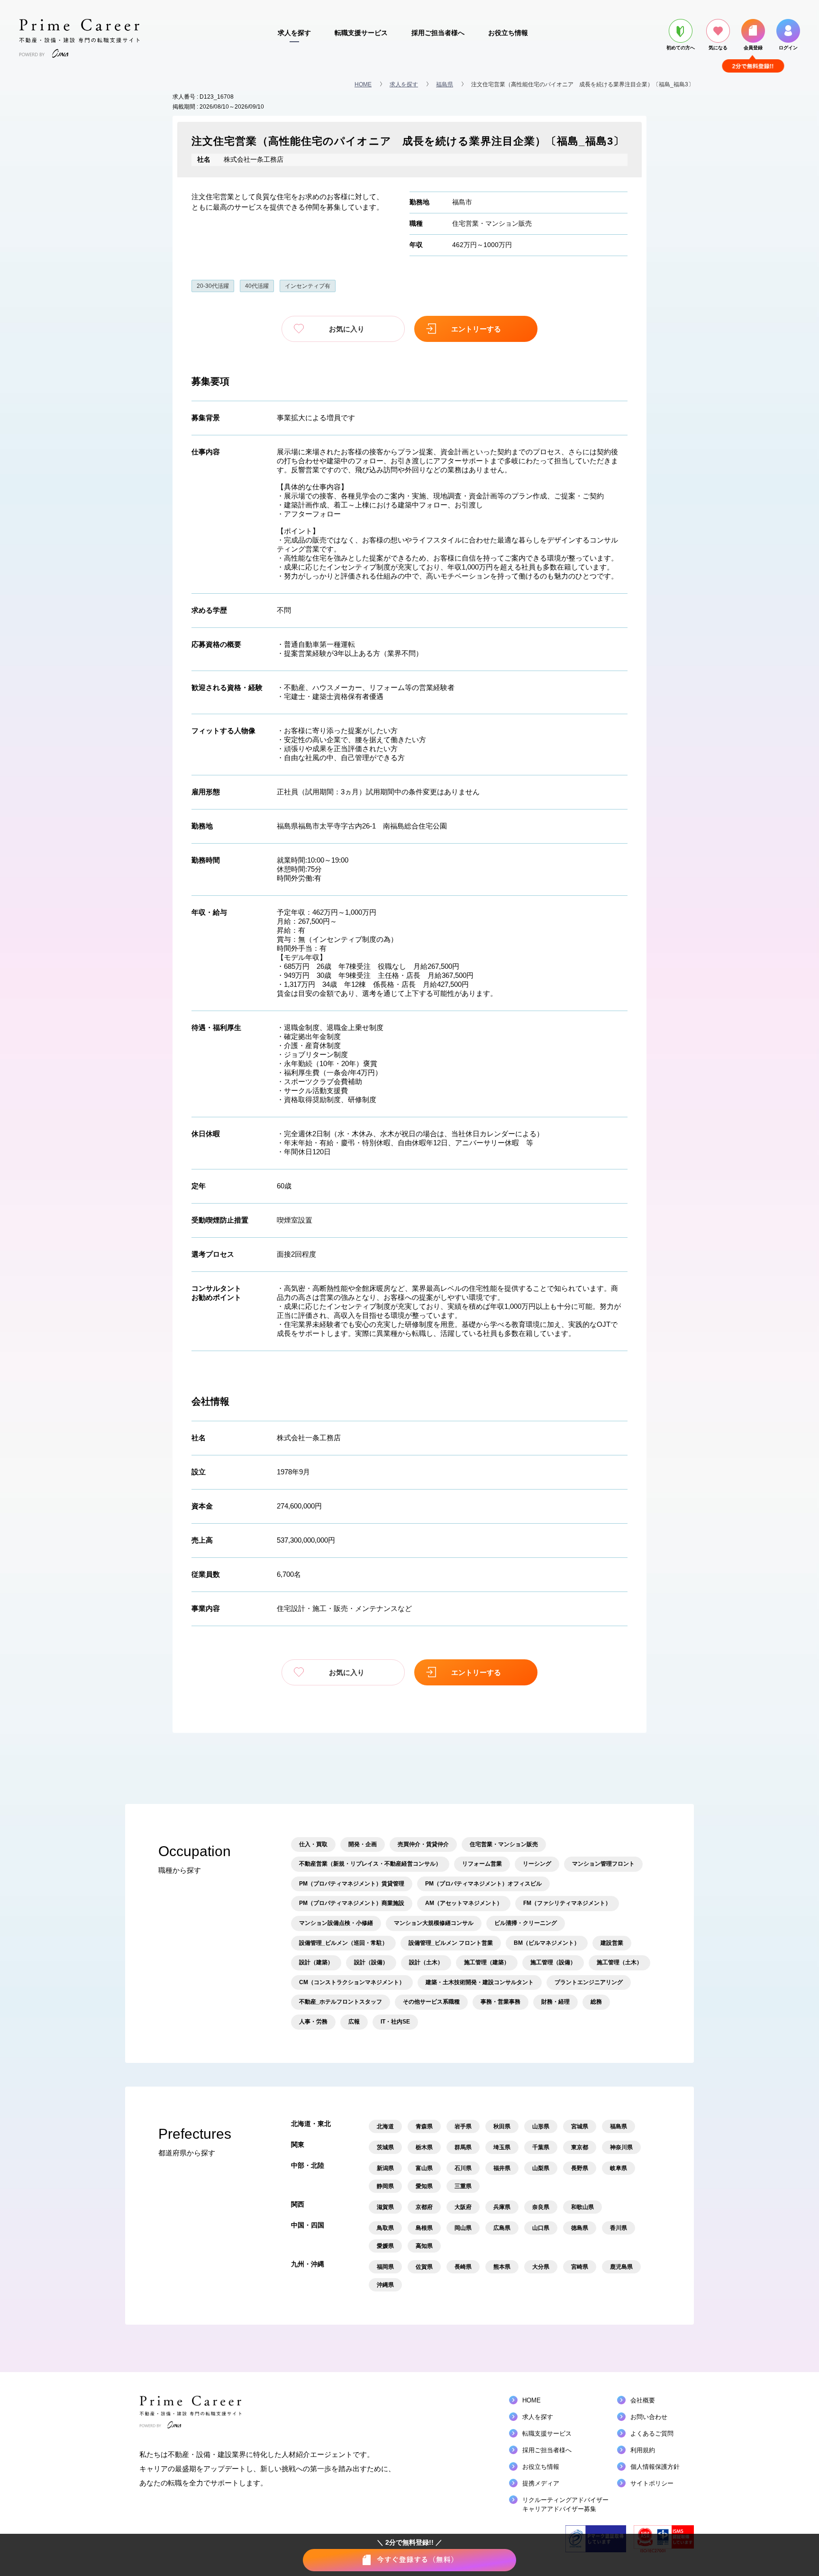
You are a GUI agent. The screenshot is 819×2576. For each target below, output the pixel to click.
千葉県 (541, 2147)
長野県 (580, 2168)
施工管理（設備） (553, 1962)
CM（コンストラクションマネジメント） (352, 1982)
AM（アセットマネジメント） (464, 1903)
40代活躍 (257, 286)
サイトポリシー (652, 2483)
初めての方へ (681, 48)
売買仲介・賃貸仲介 (423, 1844)
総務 (596, 2002)
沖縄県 (385, 2285)
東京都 (580, 2147)
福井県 (502, 2168)
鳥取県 (385, 2228)
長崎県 (463, 2267)
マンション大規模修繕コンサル (434, 1923)
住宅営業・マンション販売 (492, 223)
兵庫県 (502, 2207)
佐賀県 (424, 2267)
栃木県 (424, 2147)
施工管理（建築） (487, 1962)
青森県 (424, 2126)
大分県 (541, 2267)
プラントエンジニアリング (589, 1982)
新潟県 (385, 2168)
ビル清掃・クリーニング (526, 1923)
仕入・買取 (313, 1844)
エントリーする (476, 329)
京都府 (424, 2207)
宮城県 (580, 2126)
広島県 (502, 2228)
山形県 (541, 2126)
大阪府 (463, 2207)
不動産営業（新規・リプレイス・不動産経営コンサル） (370, 1864)
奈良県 (541, 2207)
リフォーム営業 (482, 1864)
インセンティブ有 (308, 286)
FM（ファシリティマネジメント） (567, 1903)
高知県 (424, 2246)
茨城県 (385, 2147)
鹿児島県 (621, 2267)
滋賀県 (385, 2207)
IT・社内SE (395, 2022)
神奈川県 (621, 2147)
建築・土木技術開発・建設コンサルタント (480, 1982)
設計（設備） (371, 1962)
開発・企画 (363, 1844)
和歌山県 (582, 2207)
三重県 (463, 2186)
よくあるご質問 (652, 2433)
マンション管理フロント (603, 1864)
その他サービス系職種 (431, 2002)
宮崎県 (580, 2267)
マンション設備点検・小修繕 (336, 1923)
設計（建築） (316, 1962)
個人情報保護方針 (655, 2467)
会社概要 (643, 2400)
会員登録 (753, 48)
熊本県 (502, 2267)
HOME (363, 84)
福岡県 (385, 2267)
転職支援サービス (361, 33)
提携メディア (541, 2483)
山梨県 (541, 2168)
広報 (354, 2022)
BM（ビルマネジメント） (547, 1943)
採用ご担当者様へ (438, 33)
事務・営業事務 (500, 2002)
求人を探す (294, 33)
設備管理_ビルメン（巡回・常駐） (343, 1943)
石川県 (463, 2168)
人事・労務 (313, 2022)
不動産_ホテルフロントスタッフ (341, 2002)
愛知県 (424, 2186)
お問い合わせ (649, 2417)
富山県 (424, 2168)
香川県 (619, 2228)
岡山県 (463, 2228)
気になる (718, 48)
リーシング (537, 1864)
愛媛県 (385, 2246)
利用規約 (643, 2450)
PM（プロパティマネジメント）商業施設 (352, 1903)
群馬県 (463, 2147)
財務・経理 (555, 2002)
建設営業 (612, 1943)
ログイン (788, 48)
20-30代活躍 (213, 286)
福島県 (445, 84)
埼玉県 (502, 2147)
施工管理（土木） (619, 1962)
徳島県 (580, 2228)
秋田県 (502, 2126)
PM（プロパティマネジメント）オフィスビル (483, 1884)
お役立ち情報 (508, 33)
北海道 (385, 2126)
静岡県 (385, 2186)
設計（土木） (426, 1962)
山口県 (541, 2228)
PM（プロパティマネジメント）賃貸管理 (352, 1884)
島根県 (424, 2228)
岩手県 (463, 2126)
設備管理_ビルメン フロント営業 (451, 1943)
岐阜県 (619, 2168)
